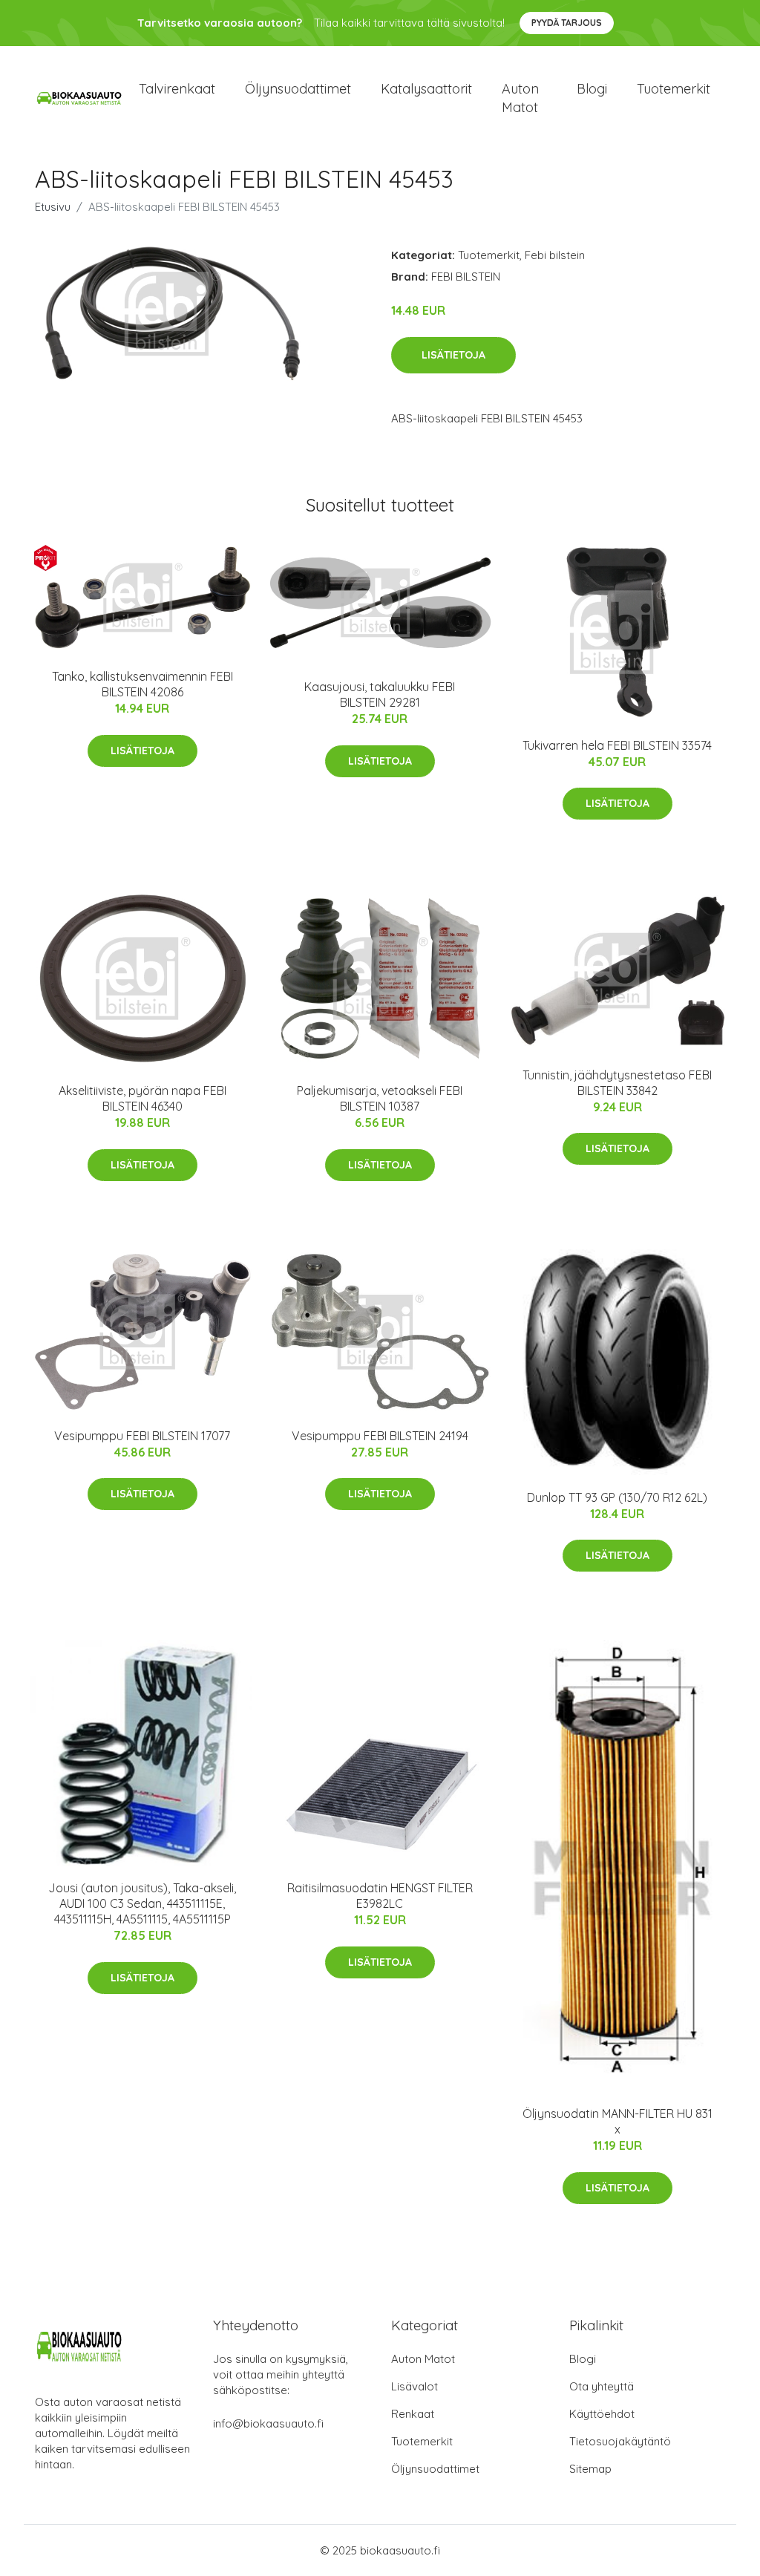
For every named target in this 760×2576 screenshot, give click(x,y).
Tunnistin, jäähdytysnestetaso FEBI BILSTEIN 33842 (617, 1083)
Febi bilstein (555, 255)
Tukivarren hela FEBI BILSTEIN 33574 (617, 745)
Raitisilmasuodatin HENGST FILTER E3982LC (380, 1896)
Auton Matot (423, 2359)
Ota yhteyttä (602, 2386)
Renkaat (413, 2414)
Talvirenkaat (177, 89)
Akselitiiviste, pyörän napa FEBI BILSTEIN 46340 (142, 1098)
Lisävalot (415, 2386)
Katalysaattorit (426, 89)
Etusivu (53, 207)
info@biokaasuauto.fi (268, 2423)
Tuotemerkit (674, 89)
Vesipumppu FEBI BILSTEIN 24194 (380, 1436)
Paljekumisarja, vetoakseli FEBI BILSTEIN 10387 (380, 1098)
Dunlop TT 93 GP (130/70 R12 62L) (617, 1497)
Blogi (592, 89)
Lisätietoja (453, 355)
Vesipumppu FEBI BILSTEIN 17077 (142, 1436)
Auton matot (520, 98)
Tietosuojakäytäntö (620, 2441)
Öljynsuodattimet (298, 89)
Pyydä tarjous (567, 23)
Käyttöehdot (602, 2414)
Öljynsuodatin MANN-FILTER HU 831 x (617, 2121)
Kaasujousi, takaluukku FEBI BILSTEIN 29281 (380, 694)
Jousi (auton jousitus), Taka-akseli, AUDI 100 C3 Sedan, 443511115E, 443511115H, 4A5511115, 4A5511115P (142, 1903)
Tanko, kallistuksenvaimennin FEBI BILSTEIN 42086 (142, 684)
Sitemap (590, 2469)
